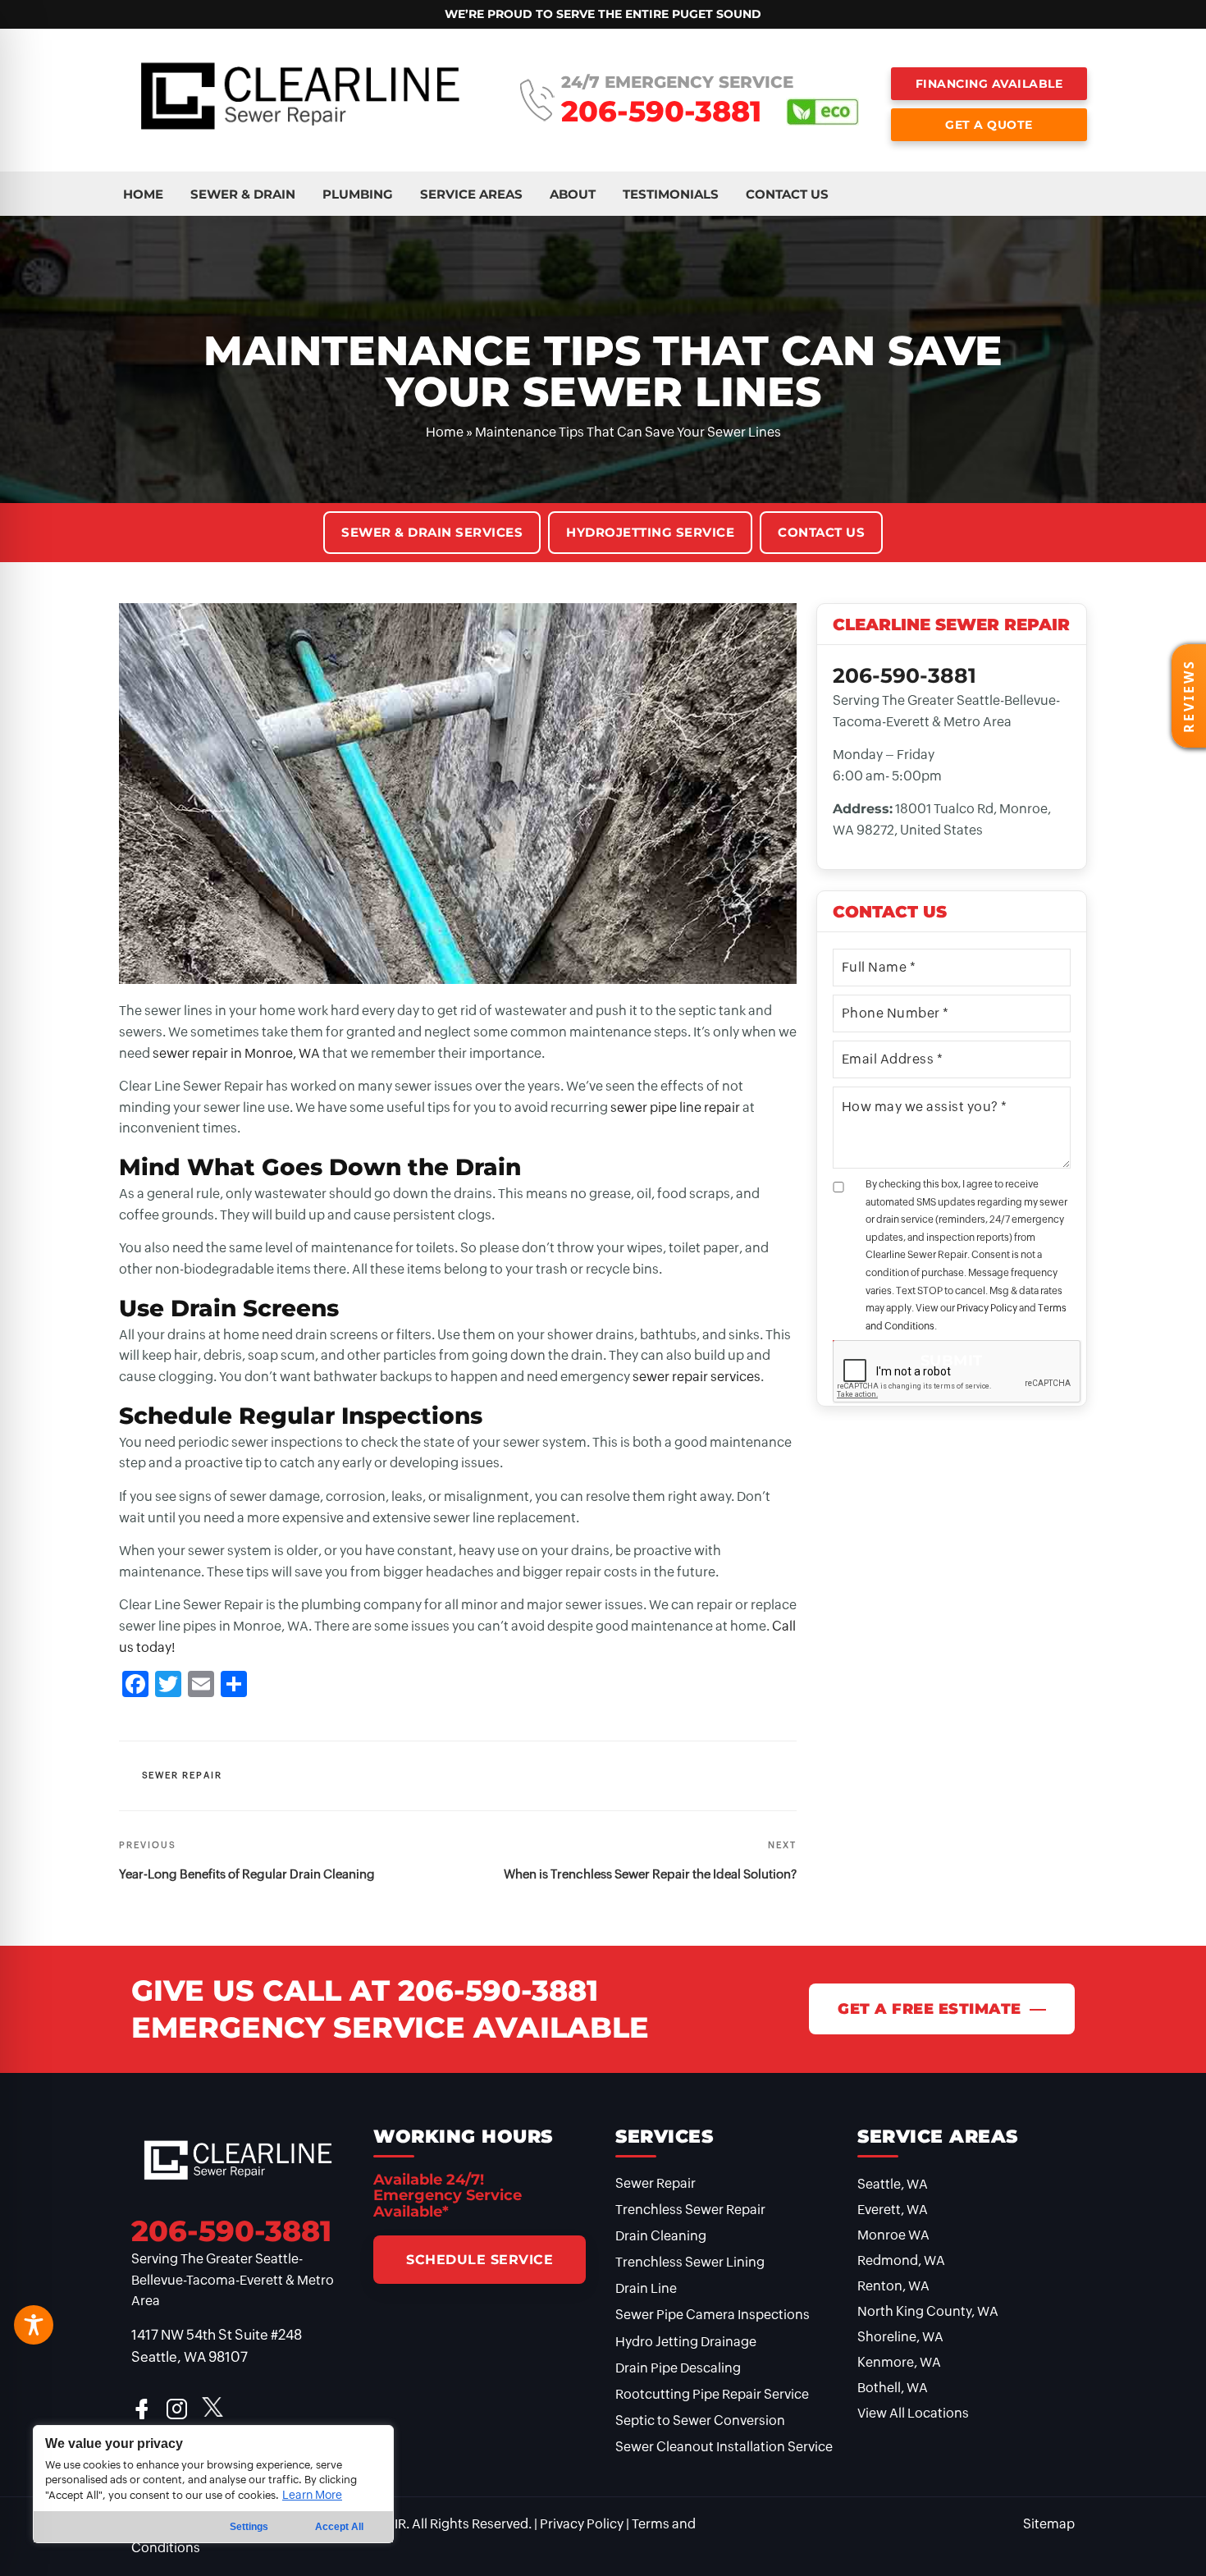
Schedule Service (480, 2260)
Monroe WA (893, 2235)
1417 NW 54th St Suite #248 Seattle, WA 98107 (217, 2346)
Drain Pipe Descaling (678, 2368)
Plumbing (358, 194)
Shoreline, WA (900, 2337)
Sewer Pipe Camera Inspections (713, 2315)
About (573, 194)
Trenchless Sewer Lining (690, 2262)
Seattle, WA (893, 2184)
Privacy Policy (987, 1308)
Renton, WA (893, 2286)
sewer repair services (697, 1377)
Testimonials (671, 194)
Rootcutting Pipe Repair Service (712, 2394)
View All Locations (913, 2413)
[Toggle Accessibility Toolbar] (34, 2325)
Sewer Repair (183, 1775)
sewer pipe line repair (675, 1107)
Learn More (312, 2495)
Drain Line (646, 2288)
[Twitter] (168, 1686)
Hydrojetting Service (650, 532)
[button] (1189, 696)
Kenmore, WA (899, 2362)
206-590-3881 (661, 111)
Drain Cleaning (661, 2236)
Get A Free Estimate (930, 2009)
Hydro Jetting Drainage (686, 2342)
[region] (213, 2484)
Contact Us (787, 194)
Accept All (339, 2527)
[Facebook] (135, 1686)
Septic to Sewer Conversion (700, 2420)
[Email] (201, 1686)
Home (143, 194)
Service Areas (471, 194)
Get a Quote (989, 125)
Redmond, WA (901, 2260)
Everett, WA (893, 2210)
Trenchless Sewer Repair (690, 2210)
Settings (249, 2527)
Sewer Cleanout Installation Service (724, 2447)
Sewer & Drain (243, 194)
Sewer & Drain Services (432, 532)
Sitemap (1049, 2524)
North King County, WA (928, 2311)
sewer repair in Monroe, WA (236, 1053)
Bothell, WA (893, 2388)
